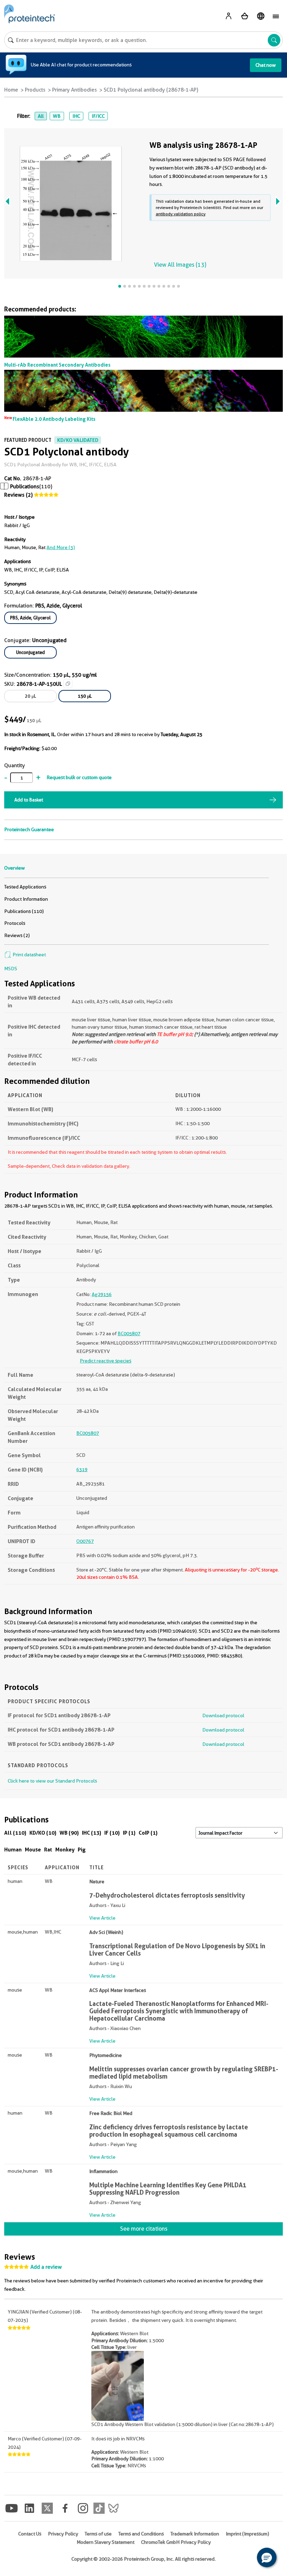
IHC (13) (92, 1833)
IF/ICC (98, 116)
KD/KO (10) (43, 1833)
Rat (48, 1850)
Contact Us (30, 2534)
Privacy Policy (63, 2534)
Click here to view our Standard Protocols (52, 1781)
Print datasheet (29, 955)
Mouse (33, 1850)
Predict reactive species (106, 1361)
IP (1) (129, 1833)
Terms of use (98, 2534)
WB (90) (69, 1833)
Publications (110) (24, 911)
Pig (82, 1850)
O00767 (85, 1541)
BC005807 (129, 1333)
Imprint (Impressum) (247, 2534)
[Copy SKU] (68, 684)
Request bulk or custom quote (79, 777)
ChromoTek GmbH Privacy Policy (176, 2542)
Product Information (26, 899)
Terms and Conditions (141, 2534)
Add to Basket (29, 800)
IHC (76, 116)
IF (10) (112, 1833)
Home (11, 90)
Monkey (65, 1850)
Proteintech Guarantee (29, 829)
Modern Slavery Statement (106, 2542)
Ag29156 (102, 1294)
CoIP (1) (148, 1833)
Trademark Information (195, 2534)
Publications (25, 487)
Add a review (46, 2267)
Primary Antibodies (75, 90)
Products (35, 90)
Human (13, 1850)
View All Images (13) (180, 265)
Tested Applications (25, 887)
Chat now (266, 65)
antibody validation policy (181, 214)
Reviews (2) (18, 495)
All (41, 116)
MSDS (11, 969)
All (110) (15, 1833)
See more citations (144, 2229)
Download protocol (223, 1715)
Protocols (15, 923)
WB (57, 116)
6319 (82, 1469)
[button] (267, 2557)
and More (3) (61, 547)
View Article (102, 1918)
